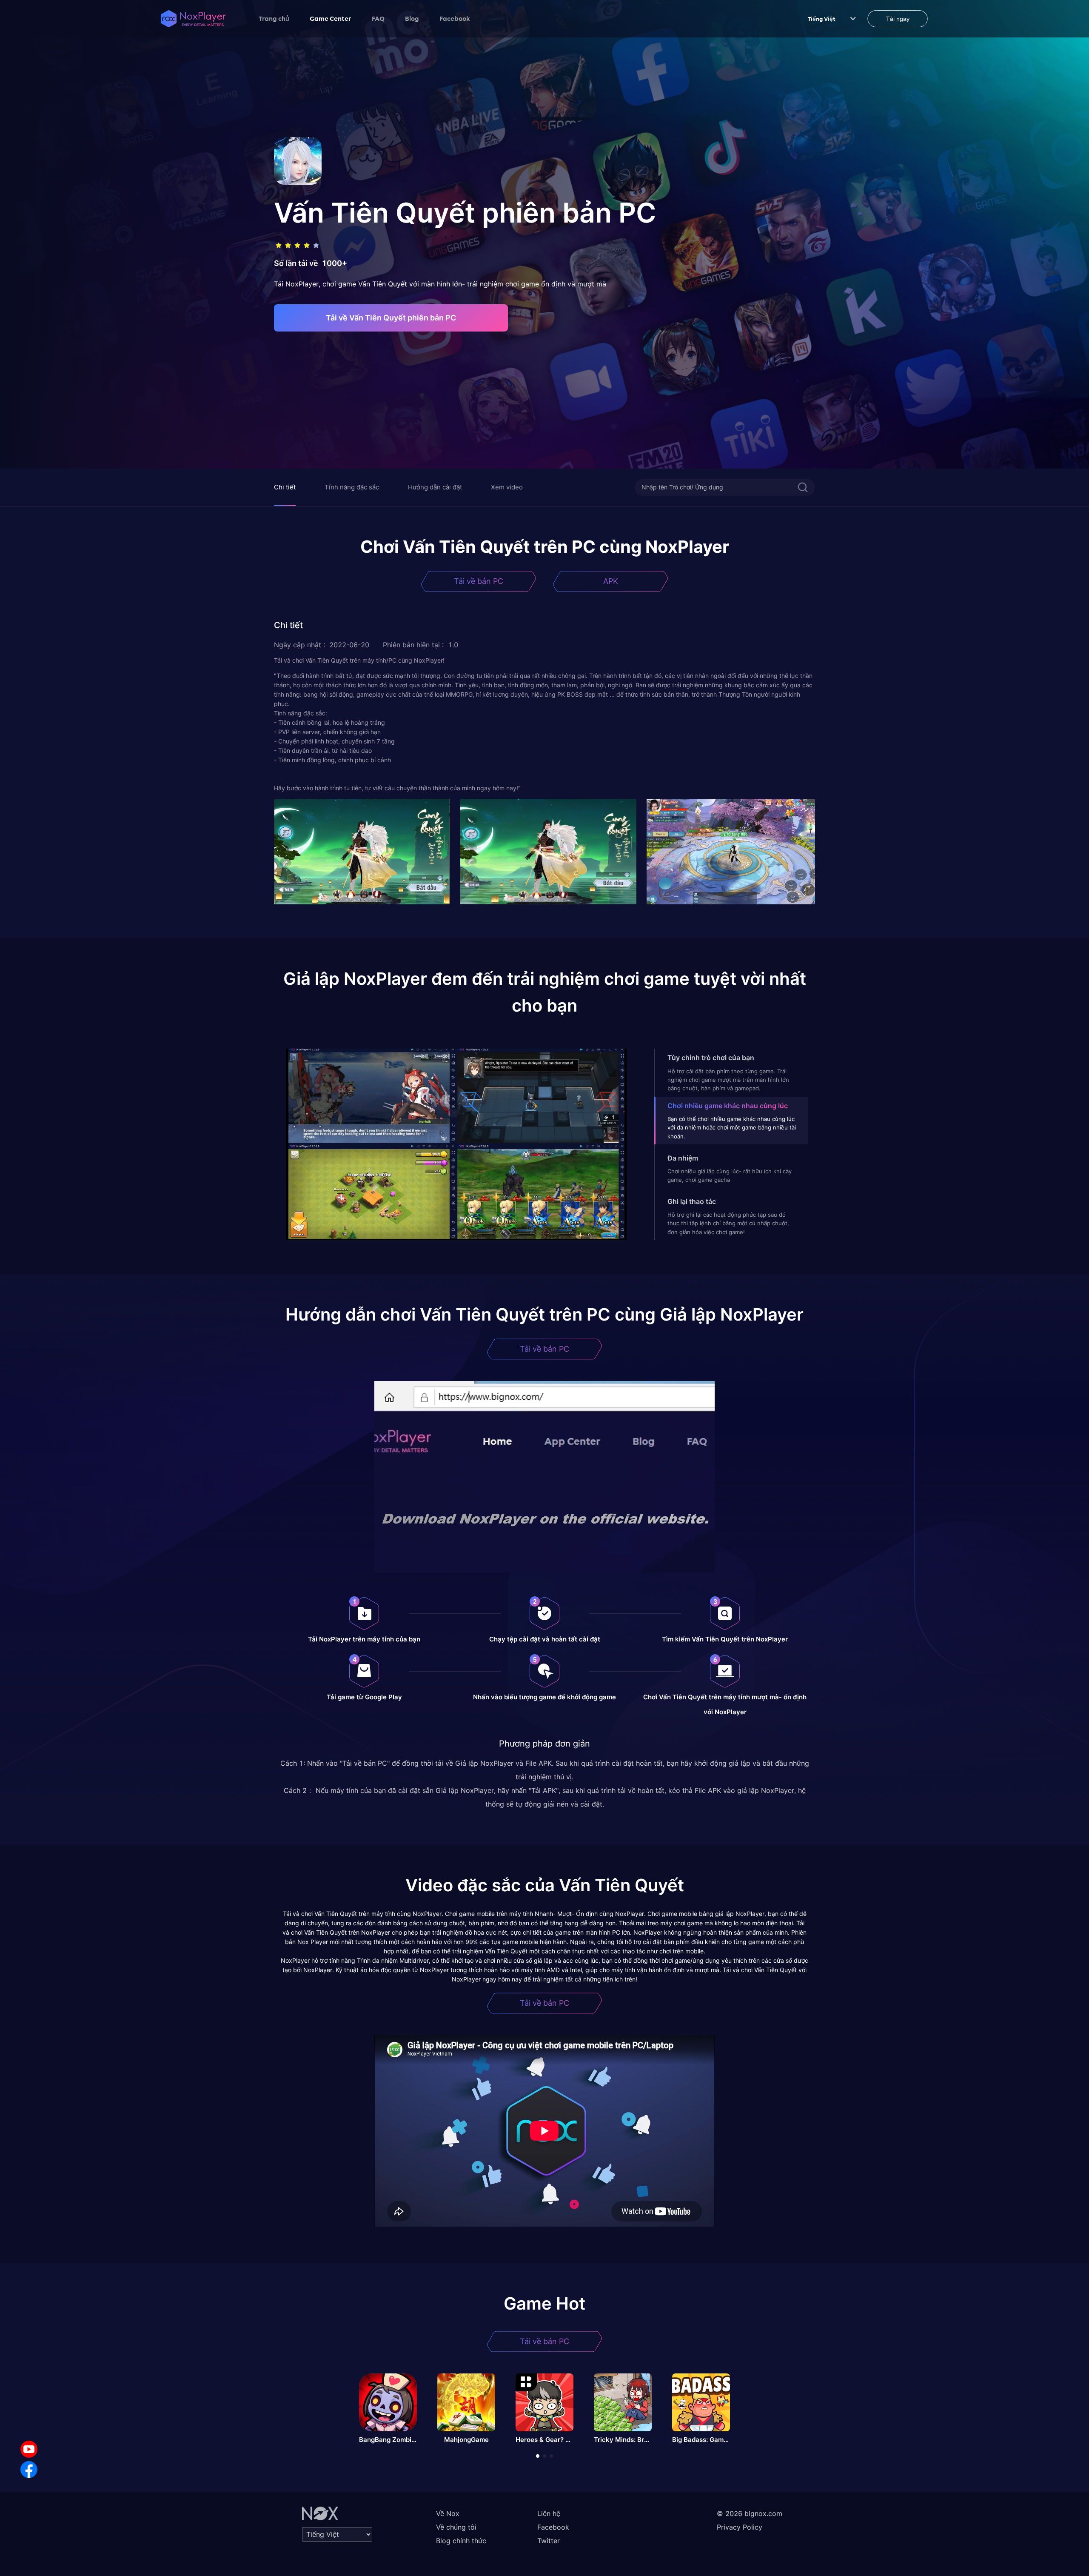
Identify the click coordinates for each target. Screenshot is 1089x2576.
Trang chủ (274, 18)
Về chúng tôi (456, 2527)
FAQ (378, 18)
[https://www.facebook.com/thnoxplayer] (29, 2470)
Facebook (455, 18)
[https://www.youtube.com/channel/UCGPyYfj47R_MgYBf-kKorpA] (29, 2449)
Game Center (331, 18)
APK (611, 581)
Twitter (549, 2541)
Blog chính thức (461, 2541)
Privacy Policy (740, 2527)
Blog (412, 18)
